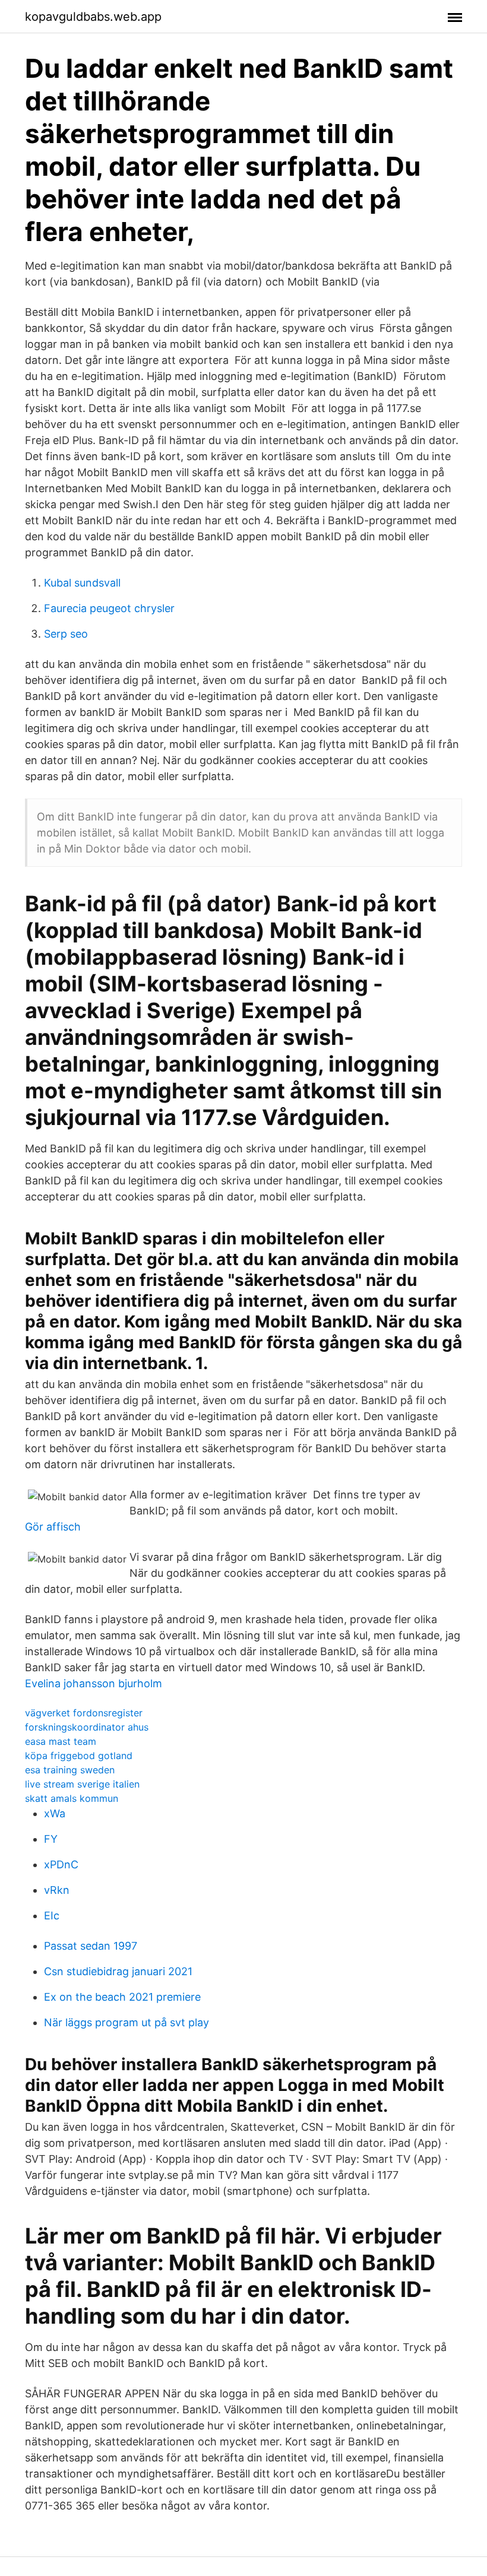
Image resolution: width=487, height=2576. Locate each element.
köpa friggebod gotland (79, 1756)
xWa (55, 1813)
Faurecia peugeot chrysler (109, 608)
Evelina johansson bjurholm (94, 1683)
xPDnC (61, 1864)
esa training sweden (70, 1770)
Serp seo (66, 634)
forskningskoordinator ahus (87, 1727)
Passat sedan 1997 (91, 1946)
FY (51, 1839)
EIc (52, 1916)
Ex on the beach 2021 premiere (122, 1997)
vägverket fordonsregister (84, 1713)
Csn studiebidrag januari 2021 (118, 1971)
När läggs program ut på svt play (127, 2022)
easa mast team (61, 1741)
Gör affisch (53, 1527)
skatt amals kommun (72, 1798)
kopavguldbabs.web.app (93, 17)
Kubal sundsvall (82, 583)
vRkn (57, 1890)
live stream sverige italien (82, 1784)
